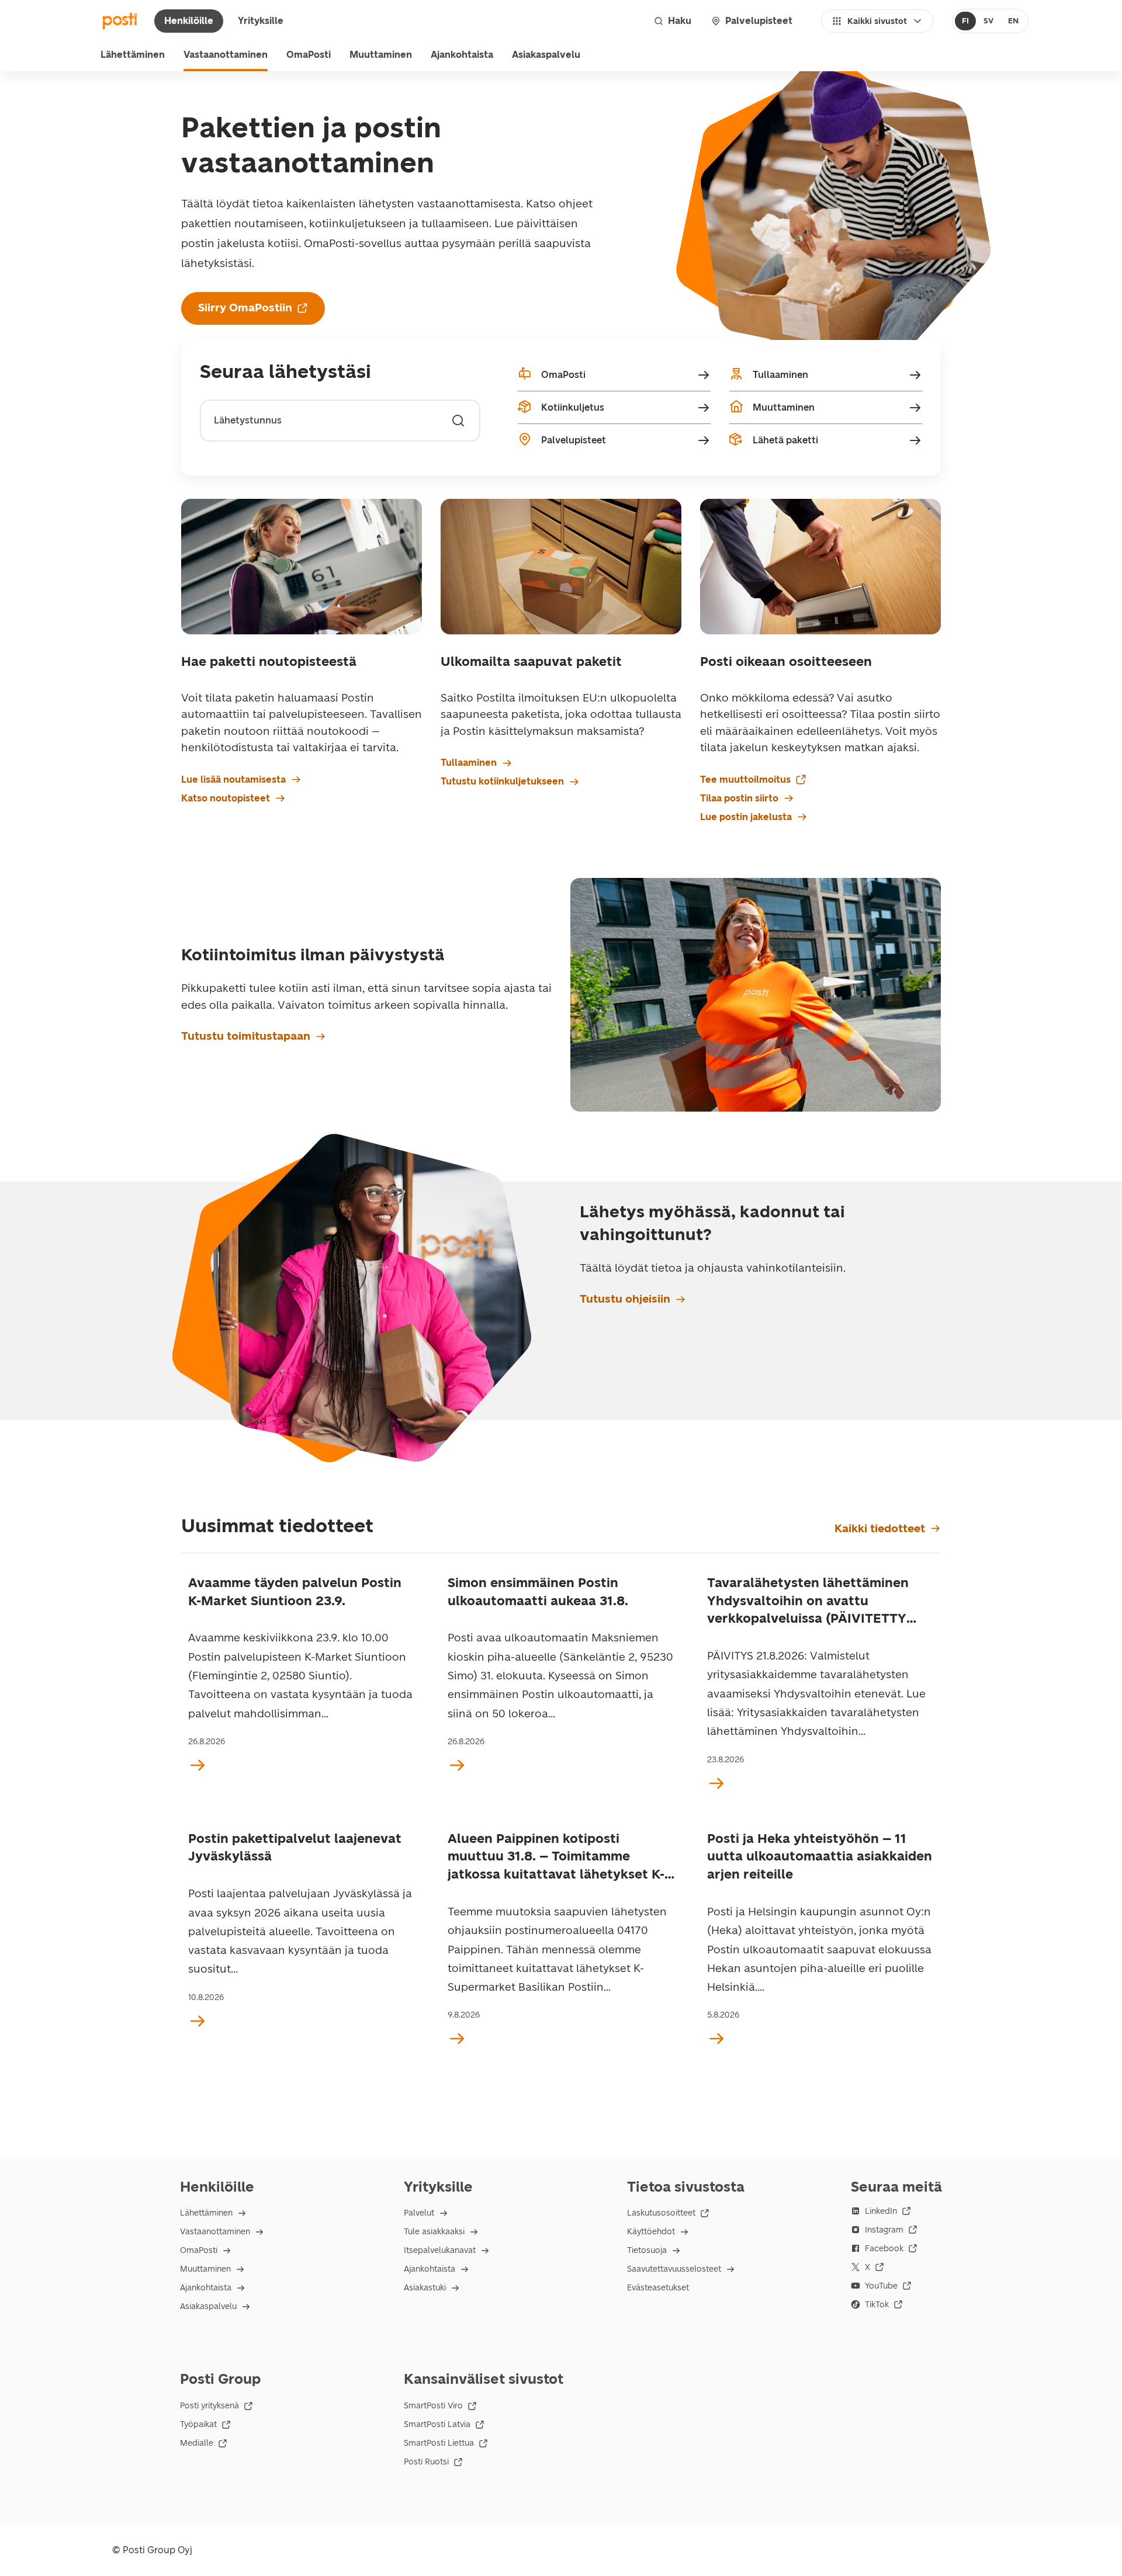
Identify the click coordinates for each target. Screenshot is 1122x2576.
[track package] (458, 421)
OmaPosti (309, 55)
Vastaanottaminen (226, 55)
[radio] (966, 21)
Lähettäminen (133, 55)
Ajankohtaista (462, 55)
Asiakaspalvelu (546, 55)
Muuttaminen (381, 55)
